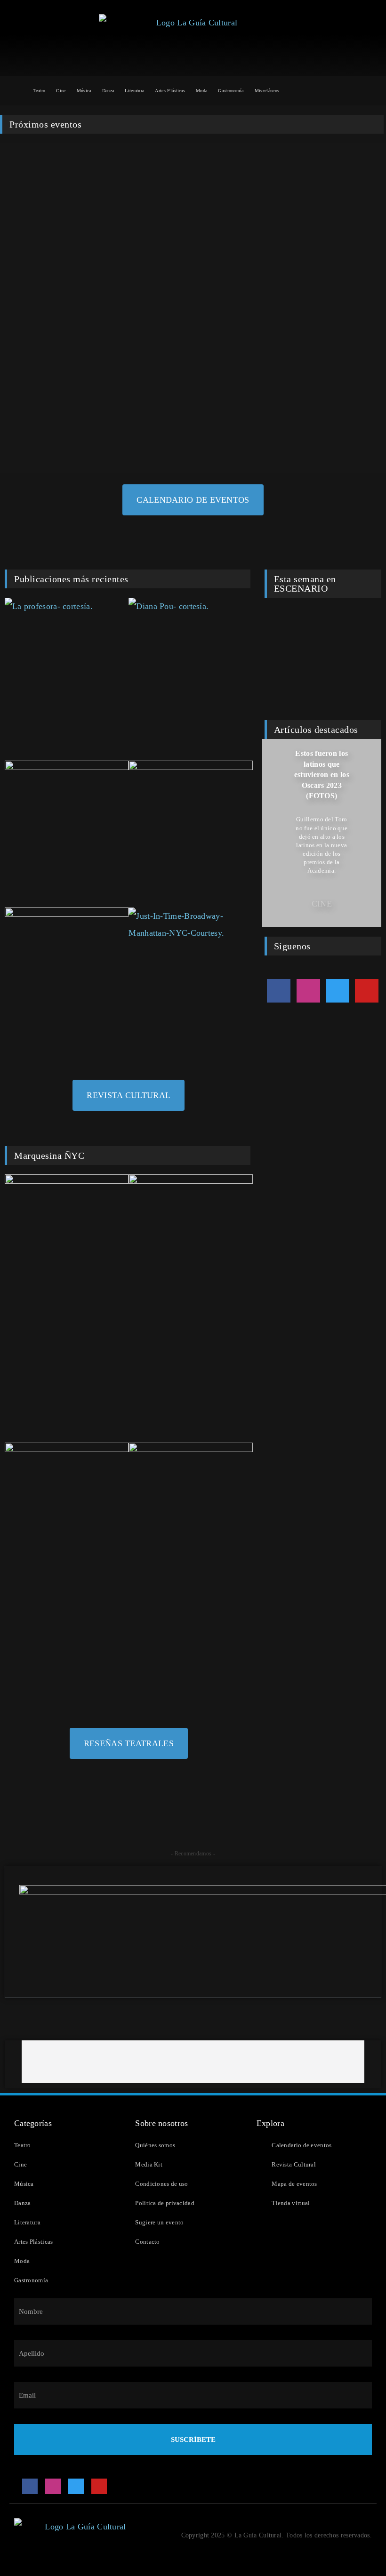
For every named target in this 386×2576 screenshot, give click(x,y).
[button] (271, 833)
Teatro (40, 91)
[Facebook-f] (279, 991)
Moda (201, 91)
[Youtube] (367, 991)
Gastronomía (231, 91)
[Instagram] (308, 991)
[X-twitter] (338, 991)
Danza (108, 91)
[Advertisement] (193, 2062)
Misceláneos (267, 91)
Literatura (134, 91)
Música (84, 91)
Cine (61, 91)
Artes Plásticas (170, 91)
